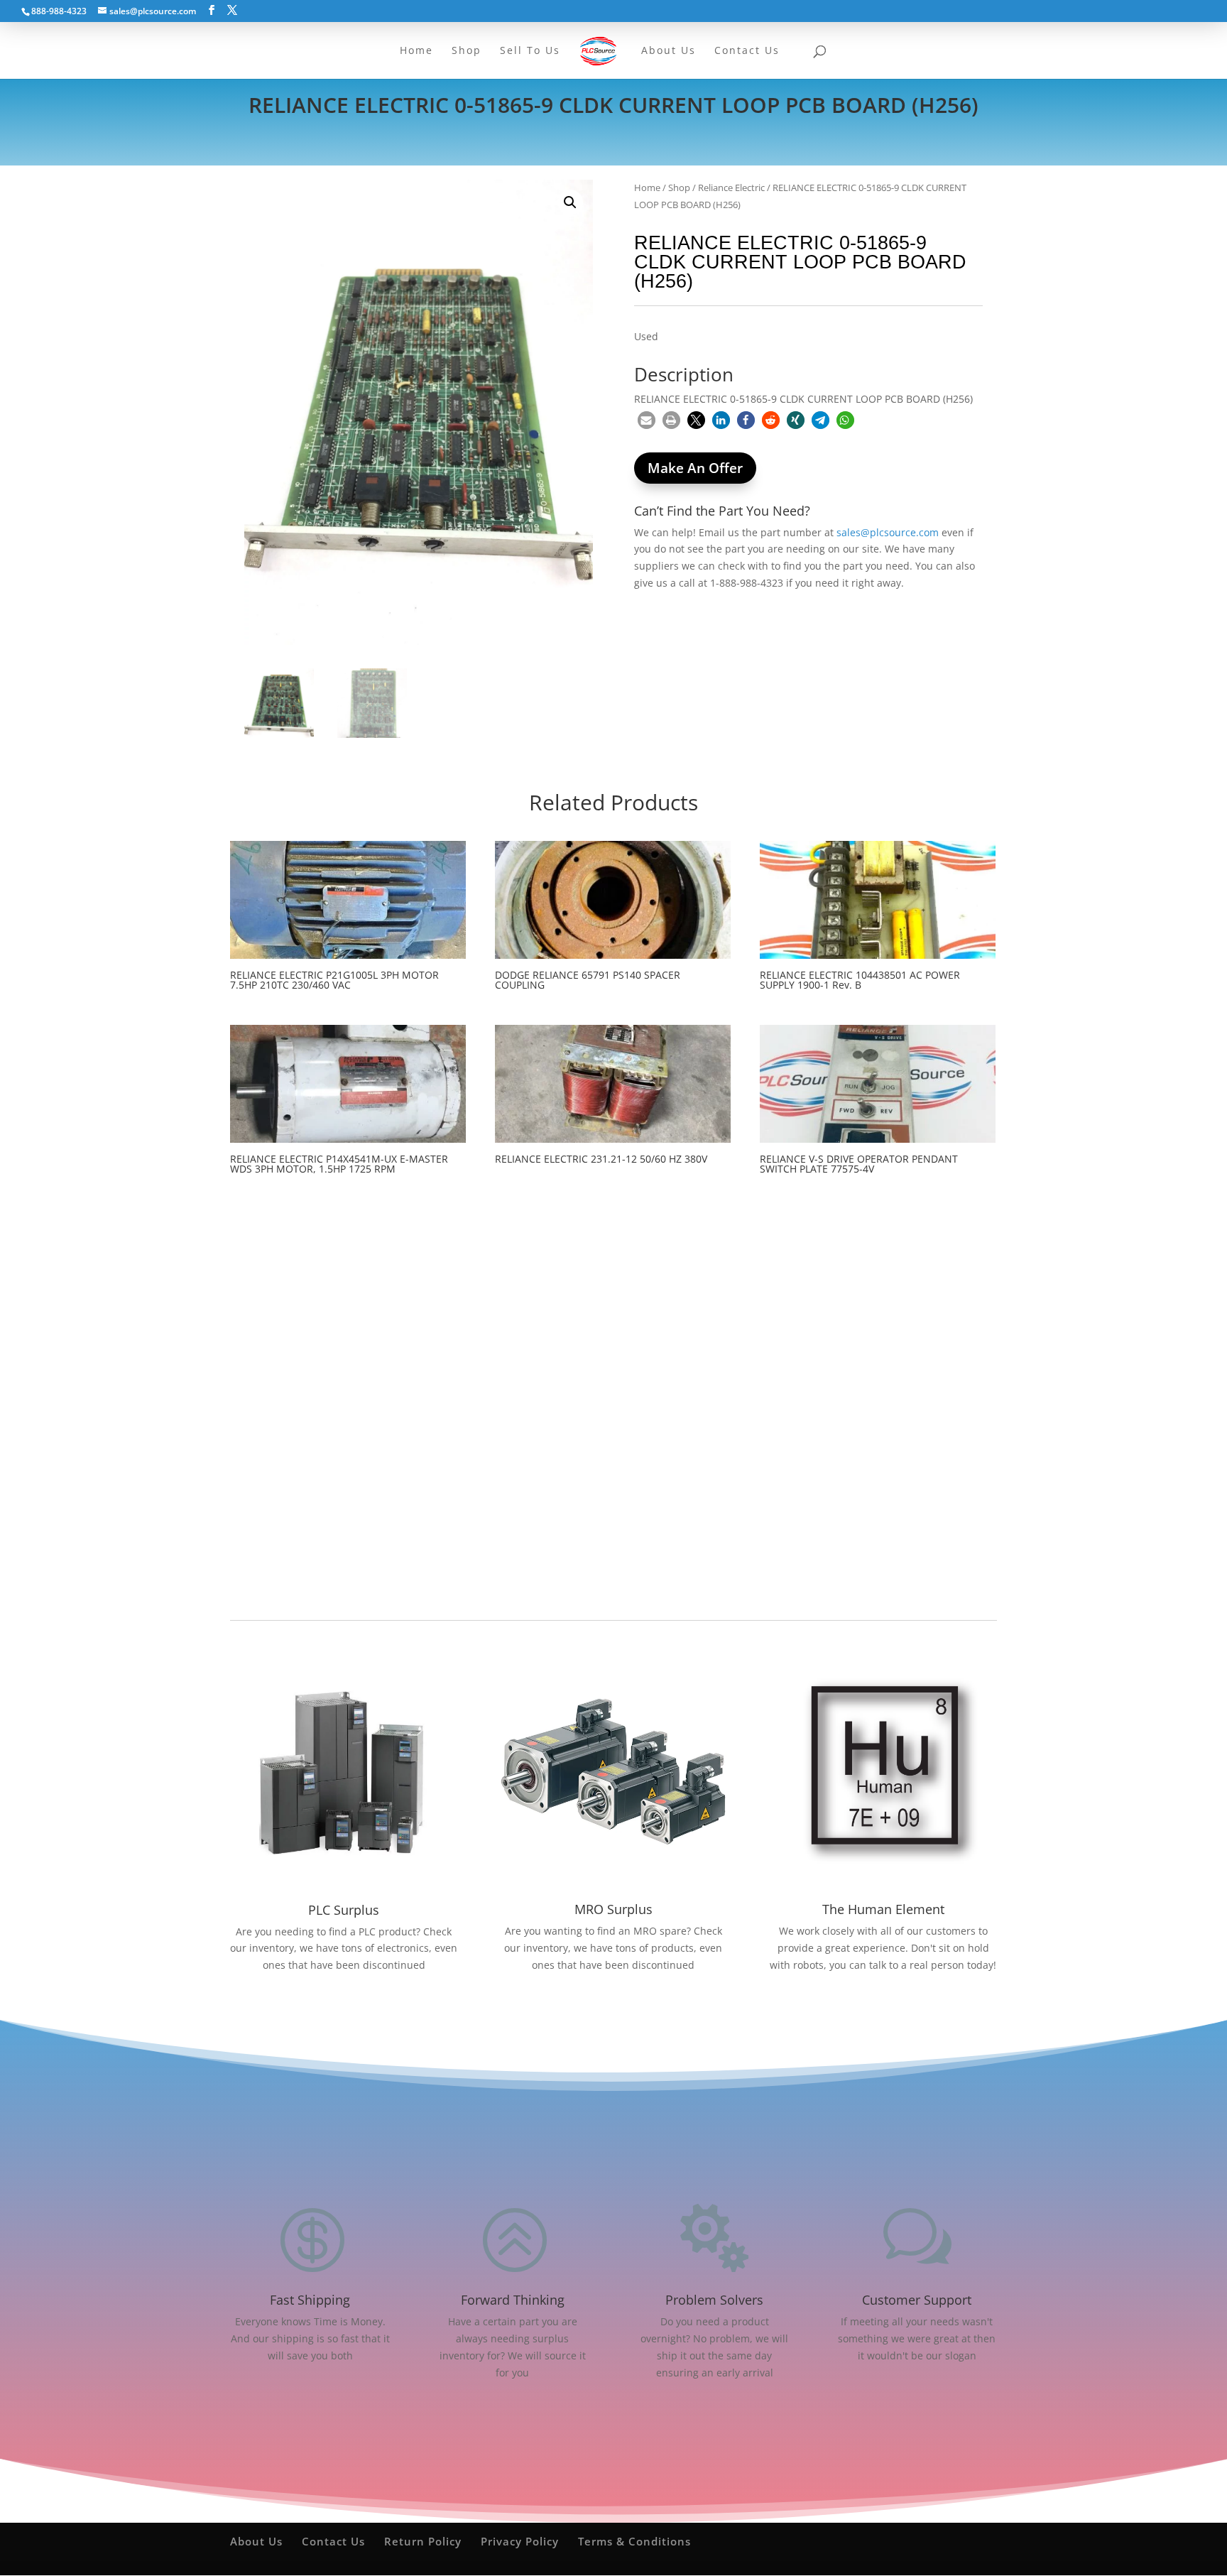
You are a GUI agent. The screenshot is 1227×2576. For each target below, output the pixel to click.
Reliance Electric (731, 188)
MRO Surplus (613, 1909)
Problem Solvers (714, 2300)
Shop (679, 188)
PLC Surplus (344, 1910)
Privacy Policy (520, 2541)
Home (647, 188)
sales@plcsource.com (888, 532)
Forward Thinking (513, 2300)
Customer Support (917, 2300)
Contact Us (333, 2541)
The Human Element (883, 1909)
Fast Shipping (310, 2300)
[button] (570, 202)
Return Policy (423, 2541)
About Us (256, 2541)
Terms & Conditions (634, 2541)
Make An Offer (695, 468)
